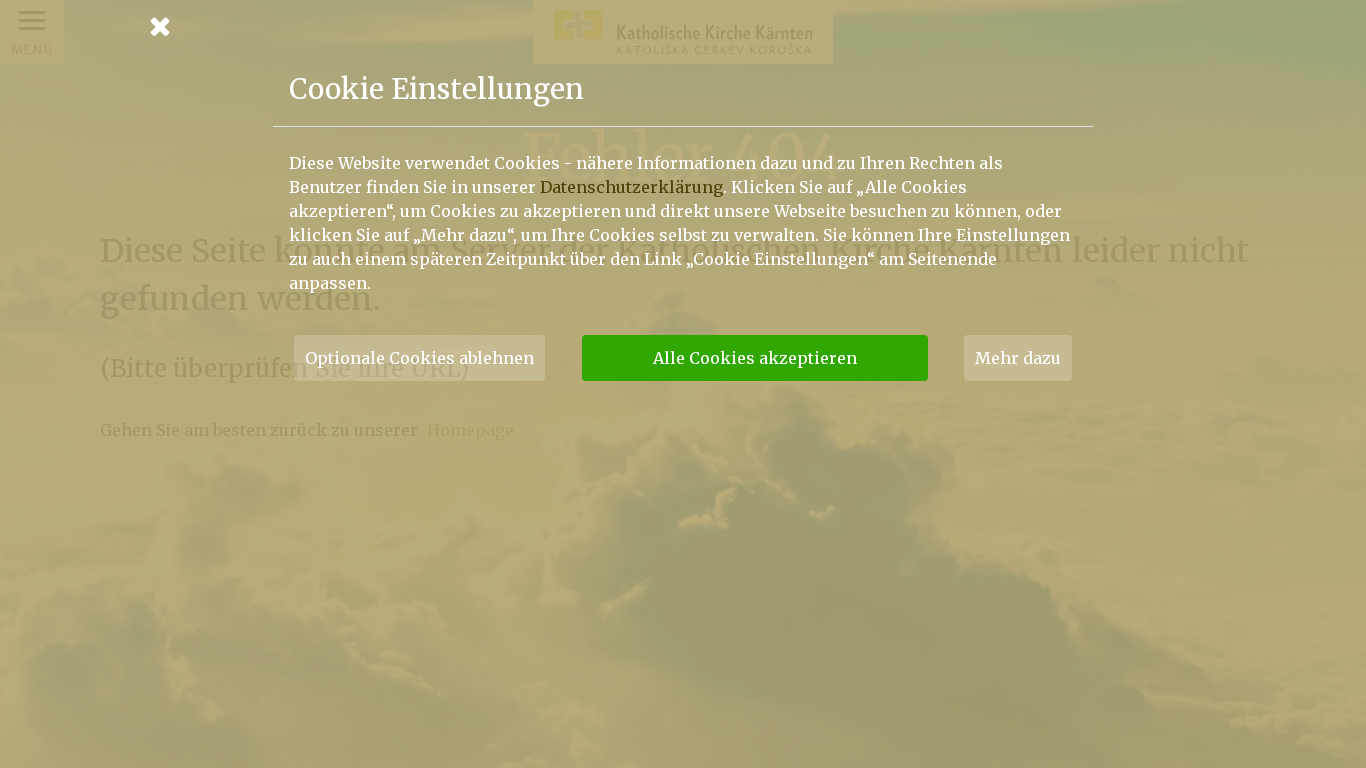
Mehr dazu (1018, 358)
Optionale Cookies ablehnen (419, 358)
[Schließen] (683, 26)
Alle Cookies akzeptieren (755, 358)
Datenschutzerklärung (631, 187)
